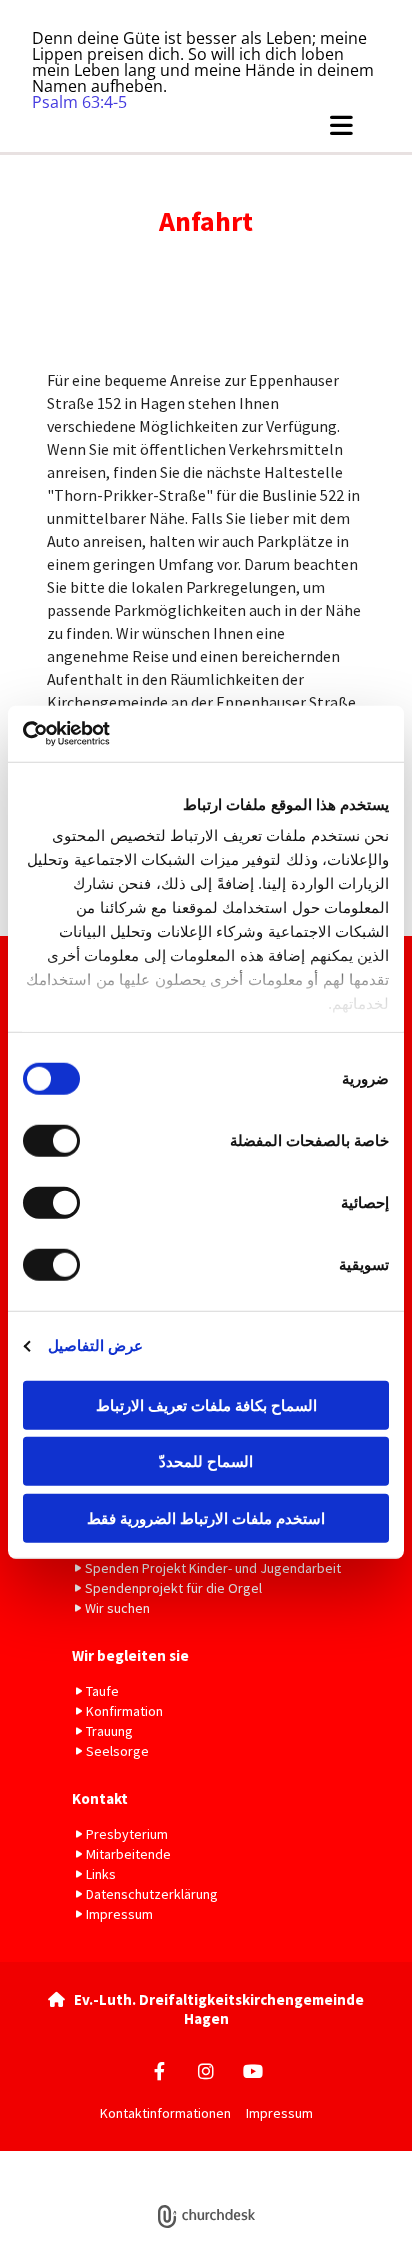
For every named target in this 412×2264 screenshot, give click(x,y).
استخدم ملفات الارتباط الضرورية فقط (206, 1517)
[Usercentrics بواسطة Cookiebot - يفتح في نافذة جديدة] (110, 734)
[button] (206, 125)
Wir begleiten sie (130, 1655)
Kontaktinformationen (165, 2113)
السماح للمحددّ (206, 1461)
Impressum (279, 2113)
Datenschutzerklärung (169, 2161)
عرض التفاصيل (95, 1345)
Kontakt (100, 1798)
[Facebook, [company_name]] (159, 2070)
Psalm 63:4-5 (79, 102)
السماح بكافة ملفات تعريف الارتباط (206, 1404)
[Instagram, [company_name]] (206, 2070)
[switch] (56, 1140)
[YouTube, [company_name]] (253, 2070)
